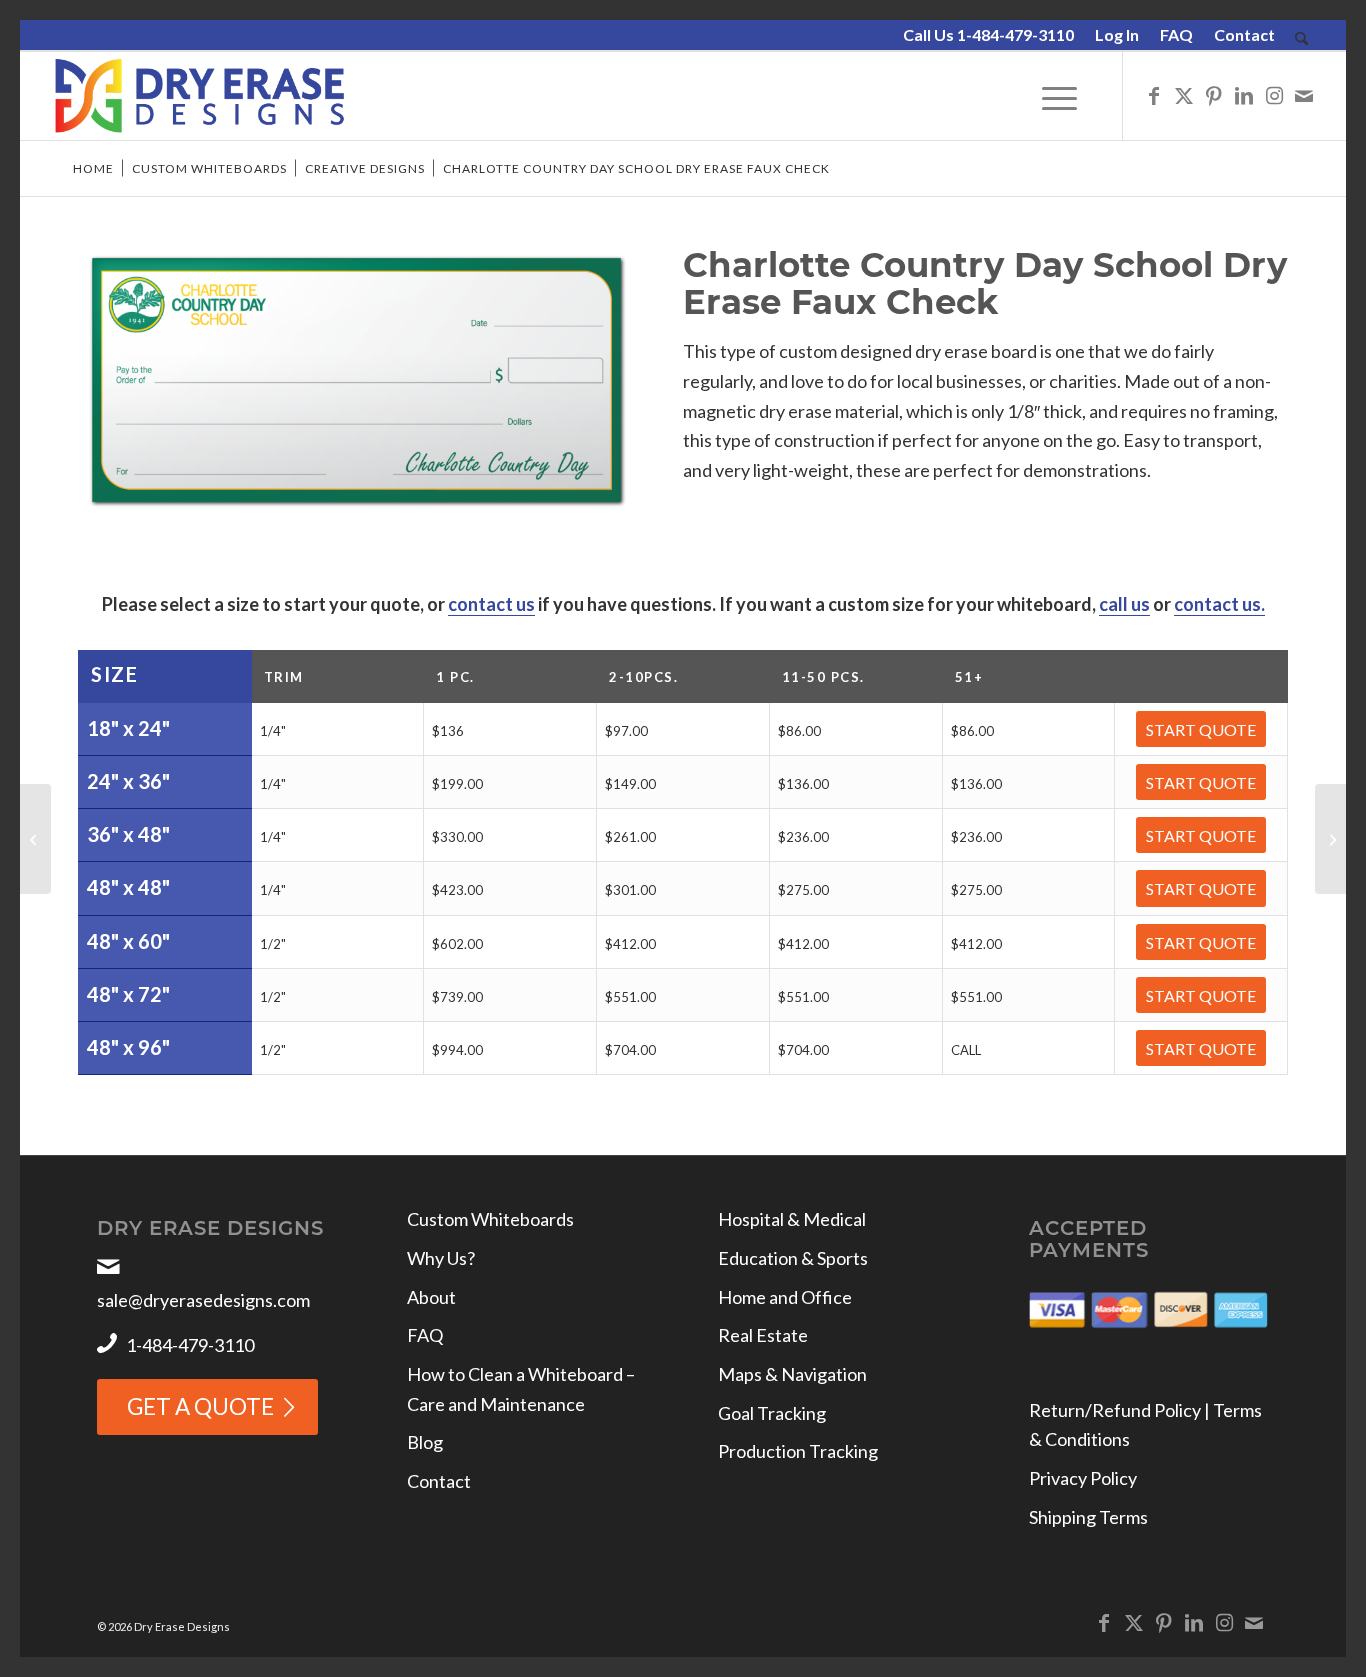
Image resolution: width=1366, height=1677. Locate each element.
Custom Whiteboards (490, 1219)
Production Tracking (798, 1451)
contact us (491, 604)
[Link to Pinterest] (1214, 95)
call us (1124, 604)
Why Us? (441, 1258)
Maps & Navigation (792, 1374)
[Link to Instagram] (1274, 95)
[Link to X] (1184, 95)
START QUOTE (1201, 729)
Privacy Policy (1083, 1478)
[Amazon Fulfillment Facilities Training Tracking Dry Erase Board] (1330, 839)
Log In (1117, 34)
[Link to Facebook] (1154, 95)
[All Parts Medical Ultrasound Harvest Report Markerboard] (35, 839)
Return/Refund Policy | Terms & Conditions (1145, 1425)
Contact (1244, 34)
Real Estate (763, 1335)
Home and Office (785, 1297)
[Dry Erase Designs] (199, 96)
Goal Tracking (772, 1413)
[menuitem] (989, 36)
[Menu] (1059, 96)
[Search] (1301, 39)
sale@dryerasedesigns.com (203, 1300)
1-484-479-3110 (190, 1345)
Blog (425, 1442)
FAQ (1176, 34)
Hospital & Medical (792, 1219)
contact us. (1219, 604)
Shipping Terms (1088, 1517)
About (431, 1297)
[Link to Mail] (1304, 95)
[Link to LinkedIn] (1244, 95)
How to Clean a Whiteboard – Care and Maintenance (521, 1389)
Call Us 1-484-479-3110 (988, 34)
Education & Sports (793, 1258)
